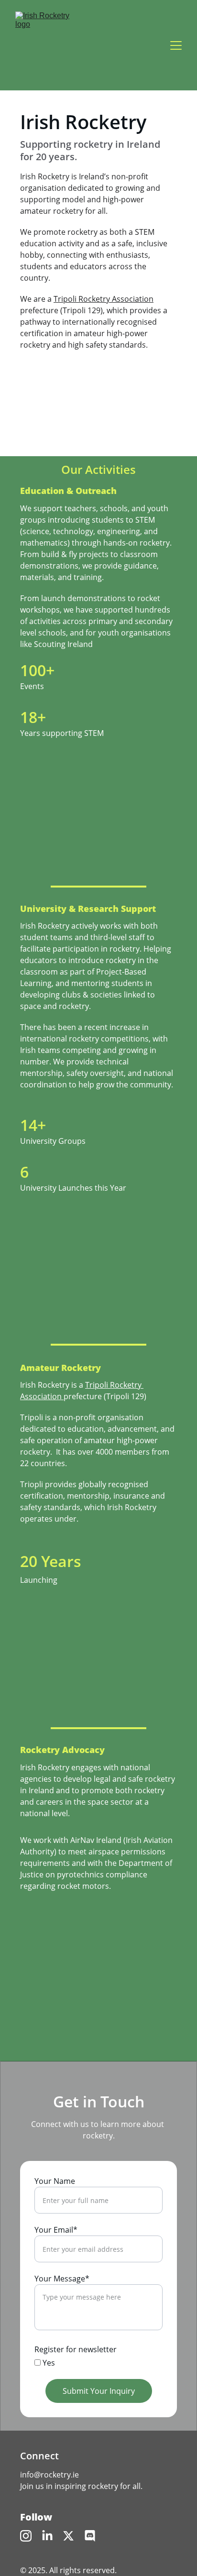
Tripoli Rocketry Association (104, 299)
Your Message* (62, 2279)
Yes (48, 2363)
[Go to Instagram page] (26, 2536)
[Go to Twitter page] (68, 2536)
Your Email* (56, 2230)
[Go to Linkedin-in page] (47, 2536)
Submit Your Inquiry (99, 2391)
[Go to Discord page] (90, 2536)
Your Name (55, 2181)
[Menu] (176, 45)
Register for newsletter (76, 2349)
